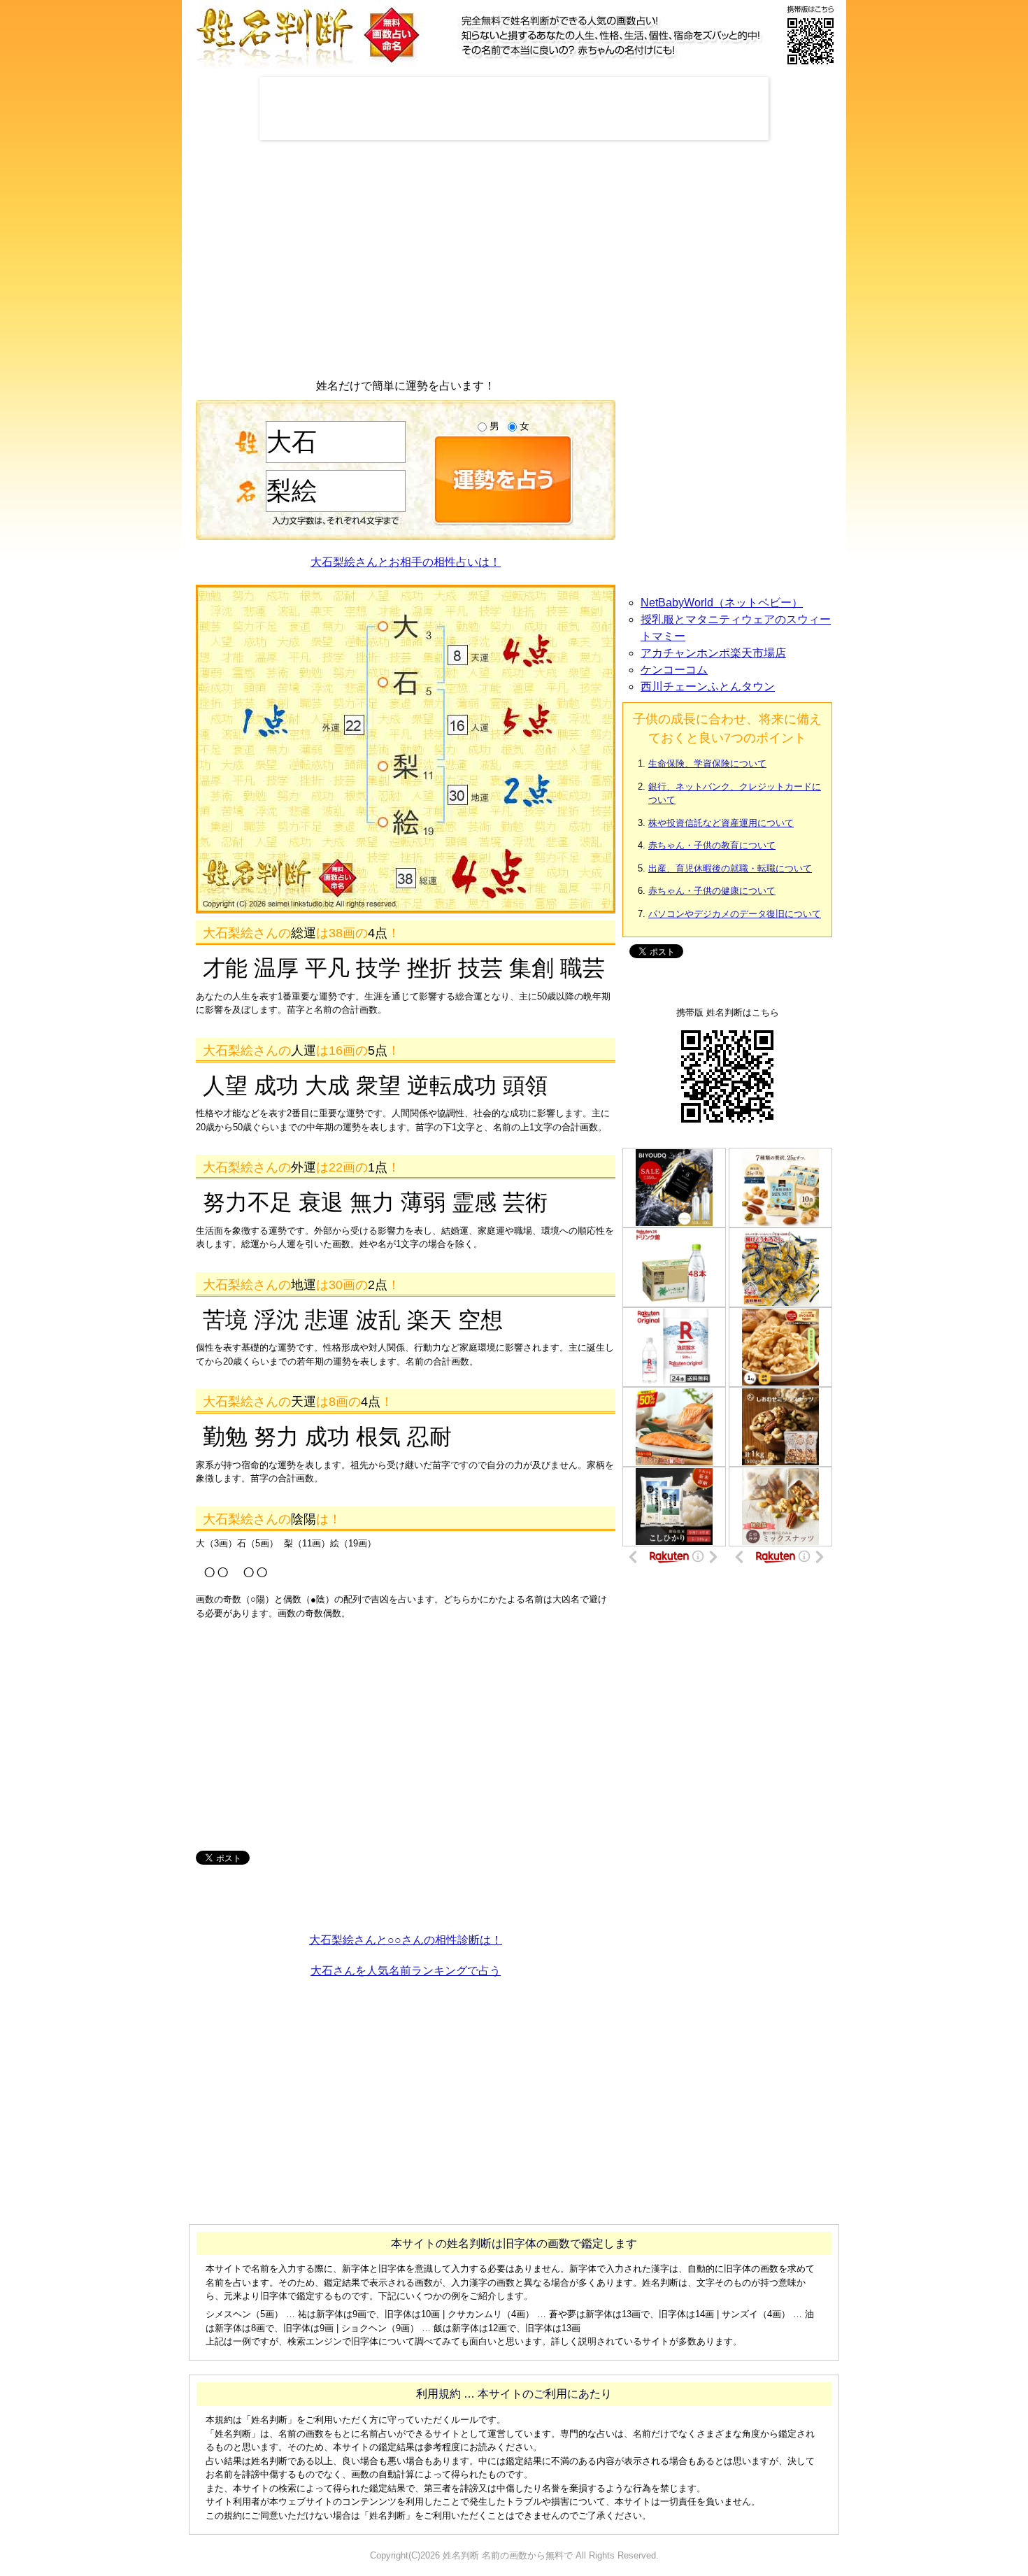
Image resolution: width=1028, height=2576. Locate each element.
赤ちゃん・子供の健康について (712, 891)
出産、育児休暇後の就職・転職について (730, 868)
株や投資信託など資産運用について (721, 823)
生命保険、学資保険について (707, 763)
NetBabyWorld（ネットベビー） (722, 603)
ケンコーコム (674, 670)
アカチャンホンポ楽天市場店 (713, 653)
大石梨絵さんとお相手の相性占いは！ (406, 562)
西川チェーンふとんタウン (708, 686)
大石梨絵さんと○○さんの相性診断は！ (406, 1940)
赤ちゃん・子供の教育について (712, 845)
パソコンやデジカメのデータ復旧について (735, 914)
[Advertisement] (514, 108)
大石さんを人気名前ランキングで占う (406, 1971)
